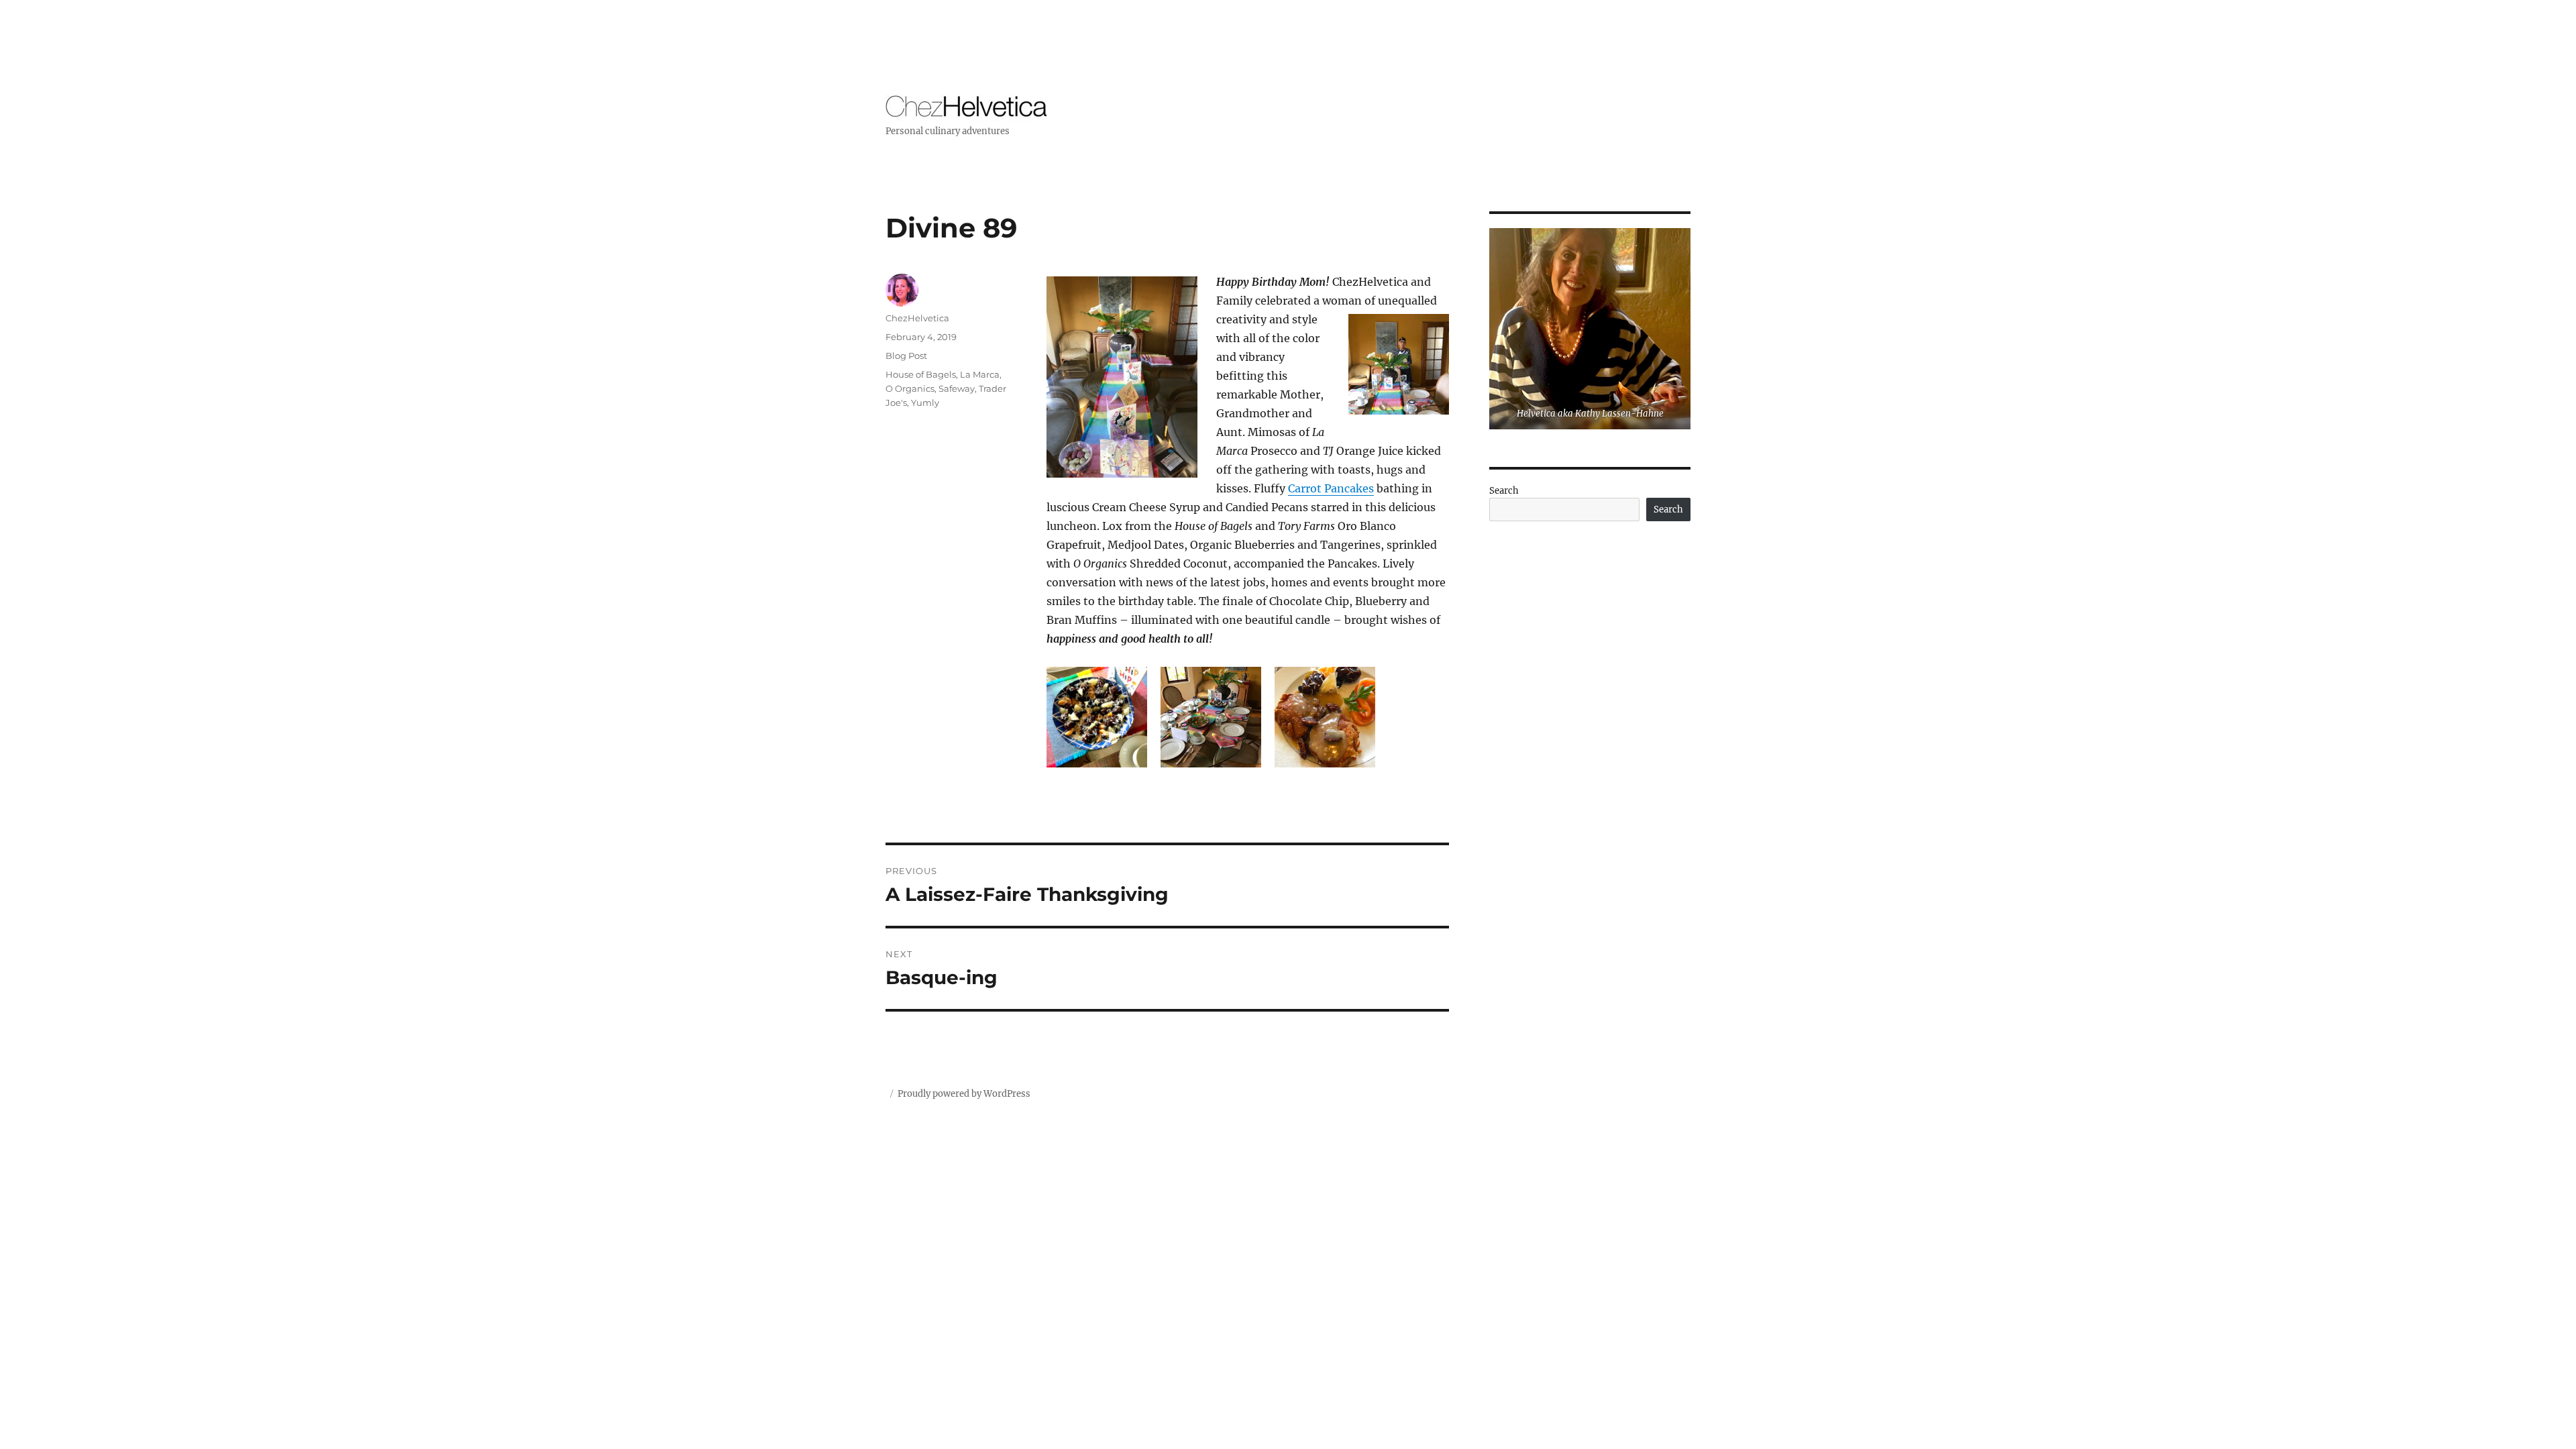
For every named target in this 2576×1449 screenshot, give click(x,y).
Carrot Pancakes (1331, 488)
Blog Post (906, 356)
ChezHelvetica (917, 318)
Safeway (957, 388)
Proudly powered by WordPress (964, 1094)
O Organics (910, 388)
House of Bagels (921, 374)
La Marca (980, 374)
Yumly (925, 402)
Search (1504, 491)
